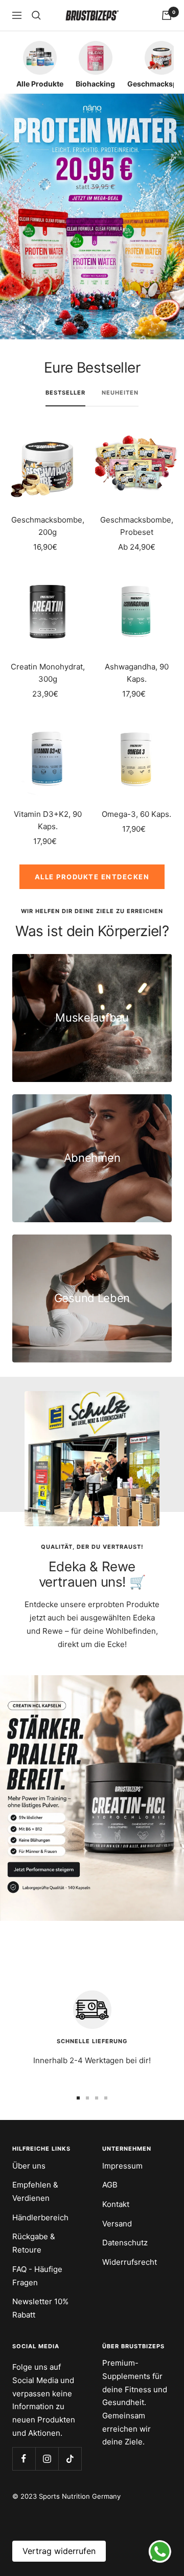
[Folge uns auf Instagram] (47, 2459)
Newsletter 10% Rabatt (40, 2308)
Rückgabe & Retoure (34, 2243)
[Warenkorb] (167, 15)
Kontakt (116, 2204)
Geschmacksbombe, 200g (48, 526)
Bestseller (65, 393)
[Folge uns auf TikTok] (70, 2459)
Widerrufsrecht (130, 2262)
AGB (110, 2185)
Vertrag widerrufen (59, 2551)
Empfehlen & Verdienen (35, 2191)
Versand (117, 2224)
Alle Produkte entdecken (92, 877)
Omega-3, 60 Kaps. (136, 814)
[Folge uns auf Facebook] (24, 2459)
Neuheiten (120, 393)
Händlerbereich (40, 2217)
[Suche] (36, 15)
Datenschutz (125, 2243)
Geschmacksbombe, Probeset (137, 526)
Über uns (29, 2166)
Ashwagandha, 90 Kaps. (137, 673)
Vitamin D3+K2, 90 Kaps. (48, 820)
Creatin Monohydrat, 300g (48, 673)
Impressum (122, 2166)
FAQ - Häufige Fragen (37, 2276)
